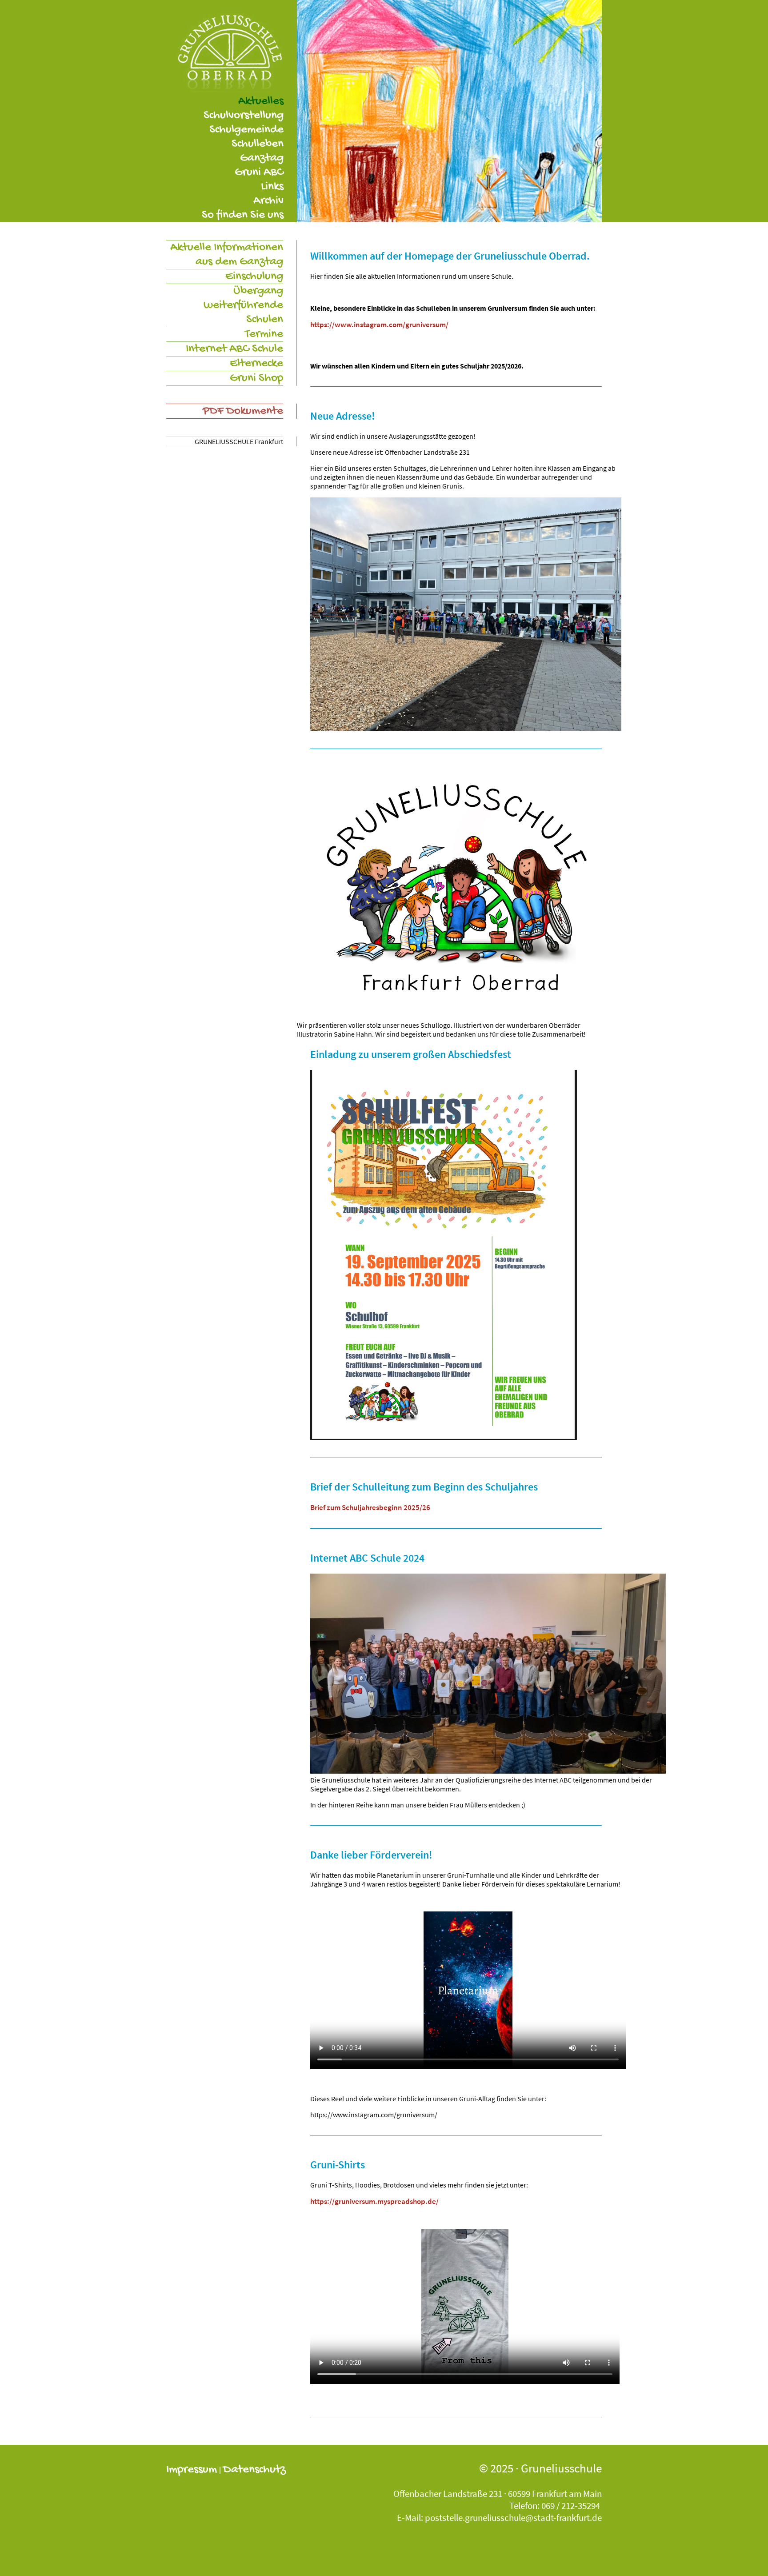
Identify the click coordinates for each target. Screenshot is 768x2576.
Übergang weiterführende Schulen (243, 305)
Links (272, 187)
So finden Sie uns (243, 215)
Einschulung (254, 276)
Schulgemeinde (246, 130)
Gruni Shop (256, 378)
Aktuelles (261, 101)
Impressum (192, 2470)
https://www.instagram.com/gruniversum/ (379, 325)
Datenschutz (254, 2470)
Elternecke (256, 364)
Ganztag (262, 158)
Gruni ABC (259, 172)
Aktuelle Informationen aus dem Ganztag (227, 255)
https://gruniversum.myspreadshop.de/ (374, 2201)
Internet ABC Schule (234, 349)
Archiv (268, 201)
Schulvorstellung (244, 116)
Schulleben (258, 144)
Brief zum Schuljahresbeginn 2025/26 (370, 1507)
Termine (264, 334)
